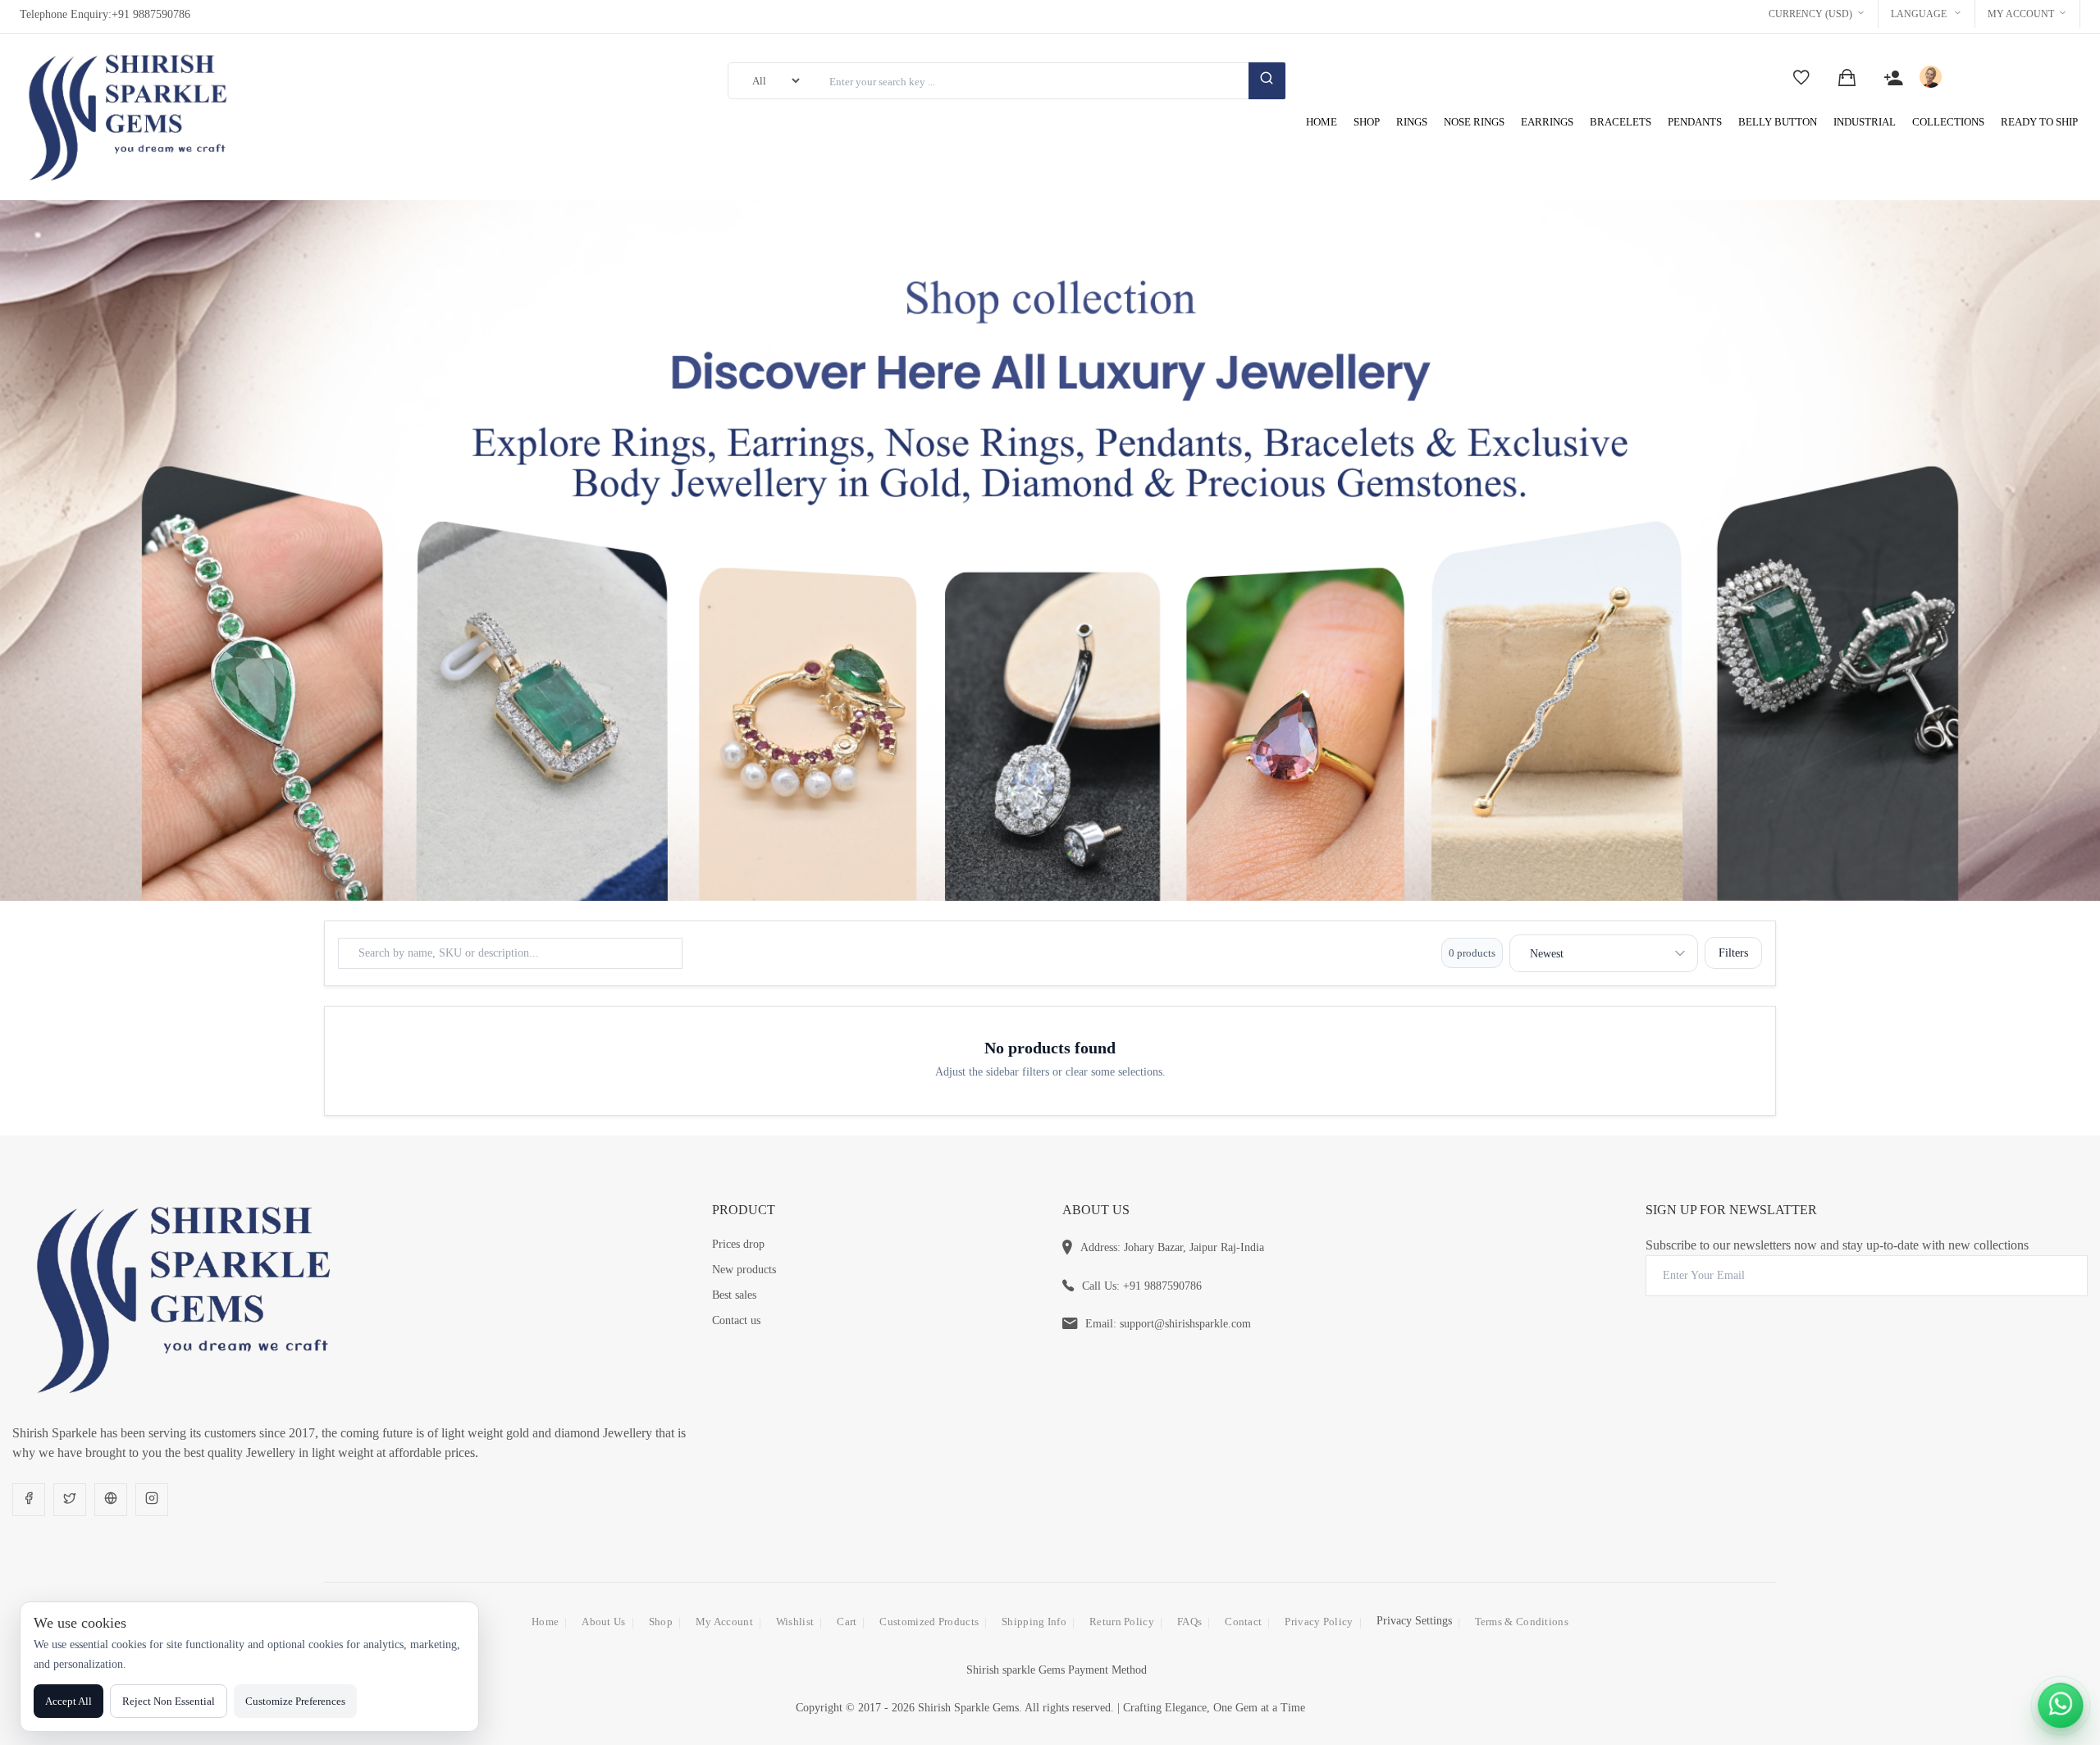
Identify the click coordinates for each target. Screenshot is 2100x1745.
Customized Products (929, 1622)
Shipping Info (1034, 1622)
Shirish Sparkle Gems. (970, 1708)
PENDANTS (1695, 122)
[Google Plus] (111, 1500)
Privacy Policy (1319, 1622)
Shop (661, 1622)
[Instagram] (152, 1500)
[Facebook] (29, 1500)
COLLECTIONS (1948, 122)
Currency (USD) (1810, 14)
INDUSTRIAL (1865, 122)
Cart (847, 1622)
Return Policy (1122, 1622)
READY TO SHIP (2039, 122)
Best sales (734, 1295)
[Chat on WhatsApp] (2061, 1706)
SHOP (1367, 122)
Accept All (68, 1701)
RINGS (1412, 122)
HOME (1322, 122)
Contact (1243, 1622)
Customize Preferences (295, 1701)
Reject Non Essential (169, 1701)
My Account (2021, 14)
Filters (1733, 953)
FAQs (1189, 1622)
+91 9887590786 (151, 14)
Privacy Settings (1414, 1621)
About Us (603, 1622)
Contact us (736, 1320)
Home (545, 1622)
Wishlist (795, 1622)
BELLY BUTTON (1778, 122)
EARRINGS (1547, 122)
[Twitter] (70, 1500)
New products (744, 1270)
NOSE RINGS (1474, 122)
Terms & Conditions (1522, 1622)
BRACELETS (1621, 122)
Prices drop (738, 1244)
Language (1920, 14)
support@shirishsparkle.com (1185, 1324)
